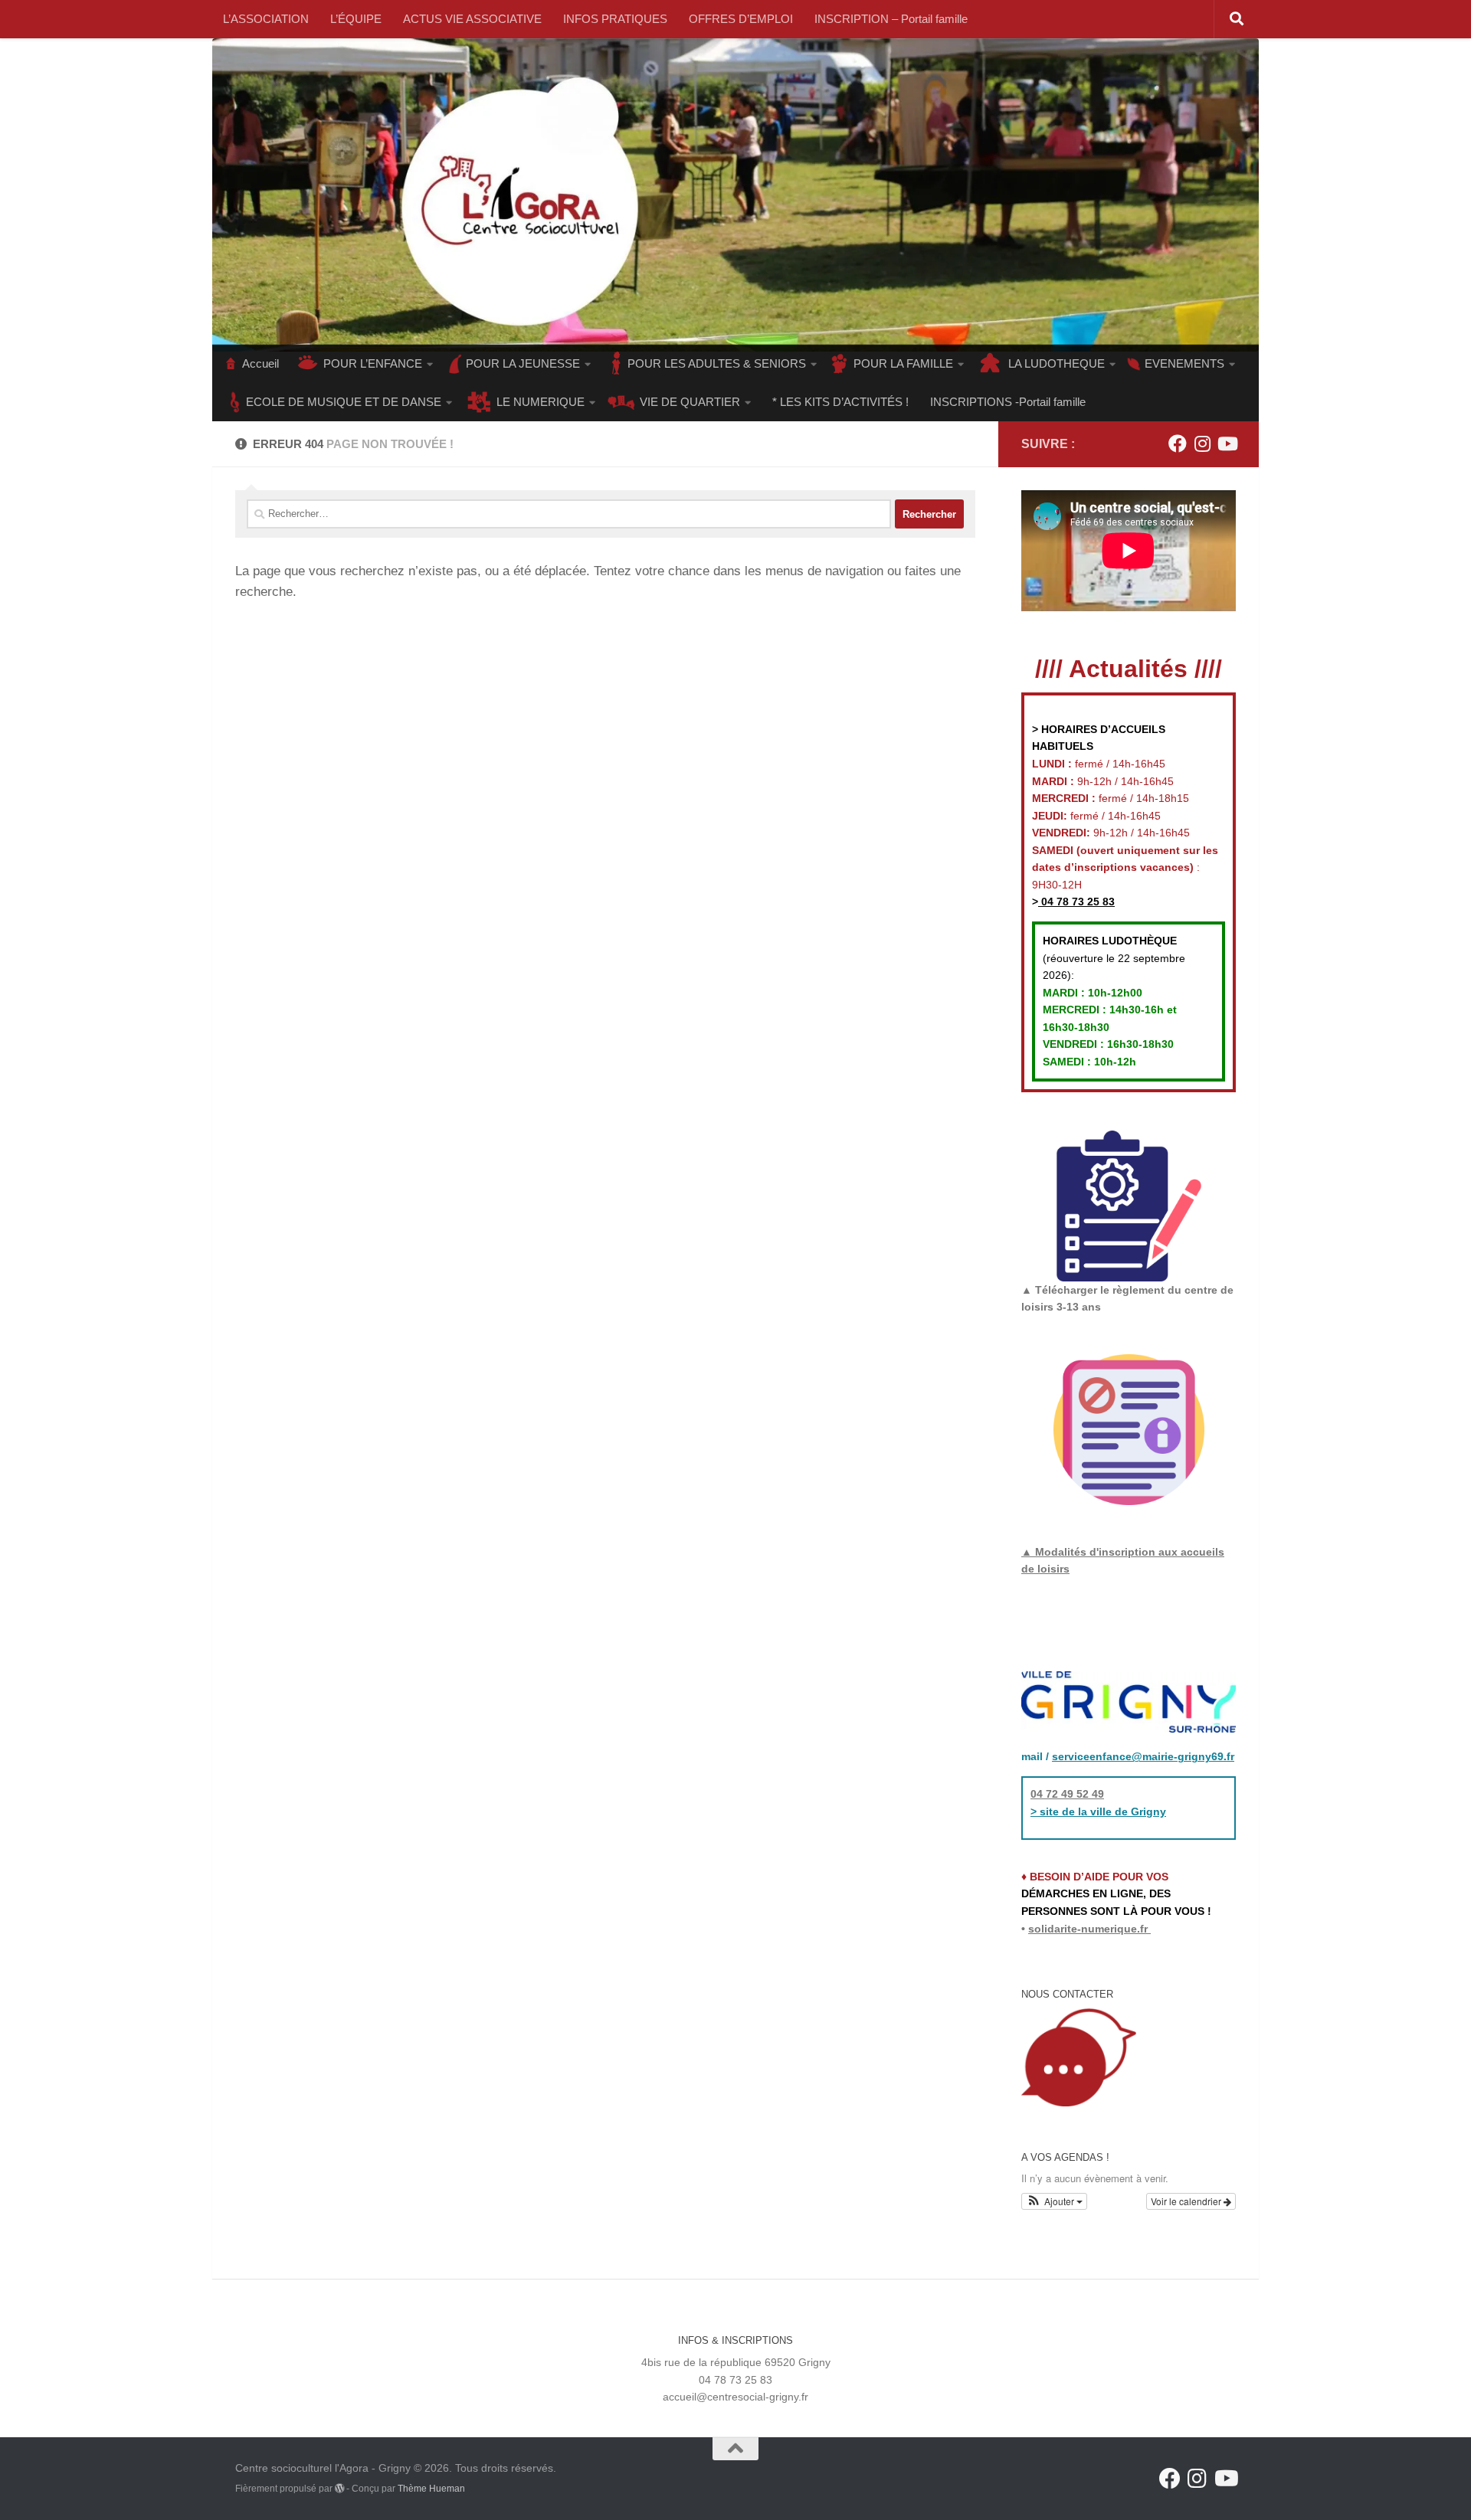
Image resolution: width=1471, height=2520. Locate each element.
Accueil (260, 363)
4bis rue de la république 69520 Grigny (736, 2362)
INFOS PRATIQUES (615, 19)
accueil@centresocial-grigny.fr (735, 2397)
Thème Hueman (431, 2489)
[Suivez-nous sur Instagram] (1202, 443)
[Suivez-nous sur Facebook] (1178, 443)
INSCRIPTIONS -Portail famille (1008, 402)
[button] (1054, 2201)
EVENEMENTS (1184, 363)
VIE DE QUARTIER (690, 402)
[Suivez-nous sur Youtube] (1227, 443)
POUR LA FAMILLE (903, 363)
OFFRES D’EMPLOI (741, 19)
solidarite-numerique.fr (1088, 1929)
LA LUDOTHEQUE (1057, 363)
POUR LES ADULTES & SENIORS (717, 363)
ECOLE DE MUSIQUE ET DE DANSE (344, 402)
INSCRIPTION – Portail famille (891, 19)
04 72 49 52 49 (1067, 1794)
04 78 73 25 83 (1076, 902)
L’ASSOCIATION (266, 19)
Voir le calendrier (1187, 2201)
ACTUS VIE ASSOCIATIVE (472, 19)
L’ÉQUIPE (356, 19)
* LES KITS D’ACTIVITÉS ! (840, 402)
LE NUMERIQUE (541, 402)
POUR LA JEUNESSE (523, 363)
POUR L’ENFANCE (373, 363)
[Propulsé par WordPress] (339, 2489)
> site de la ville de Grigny (1098, 1811)
